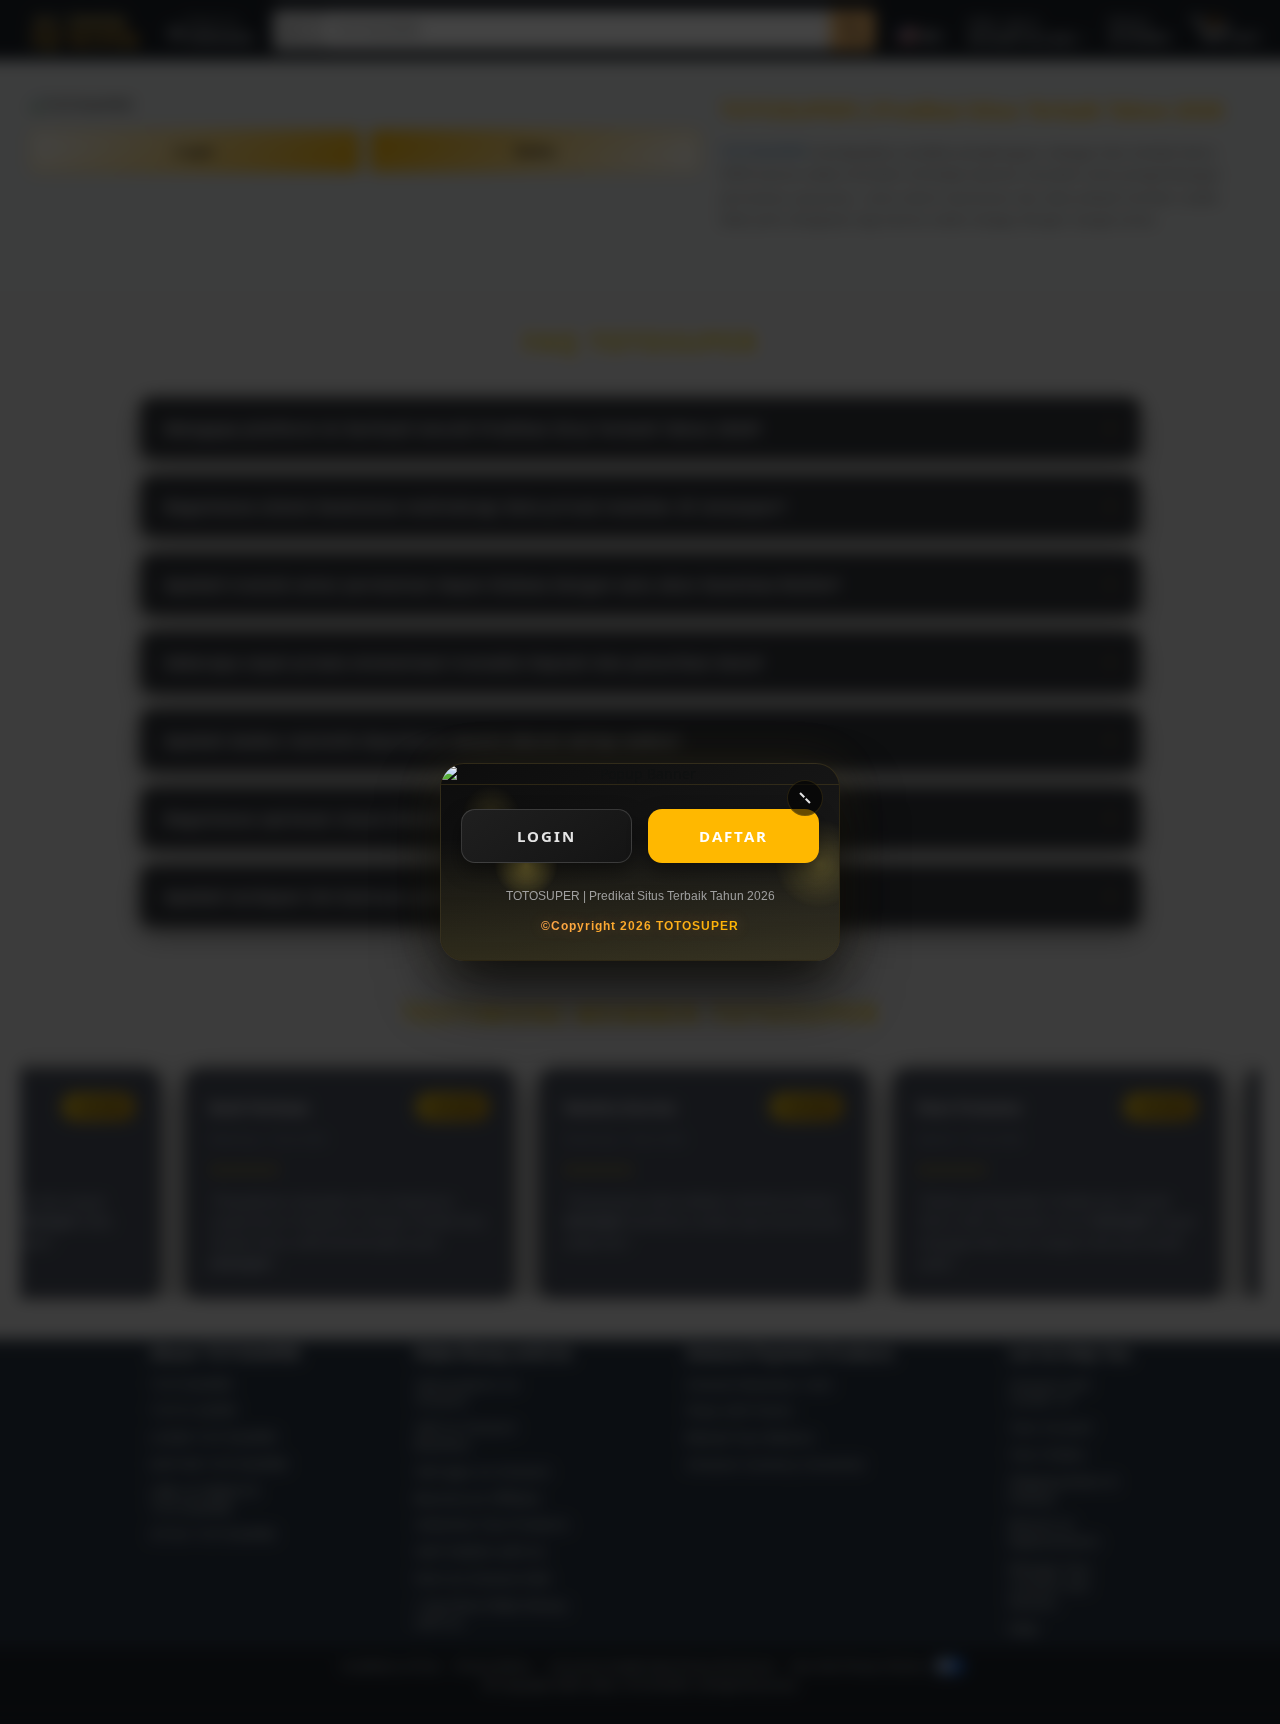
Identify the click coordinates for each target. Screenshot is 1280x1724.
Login (546, 836)
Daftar (733, 836)
